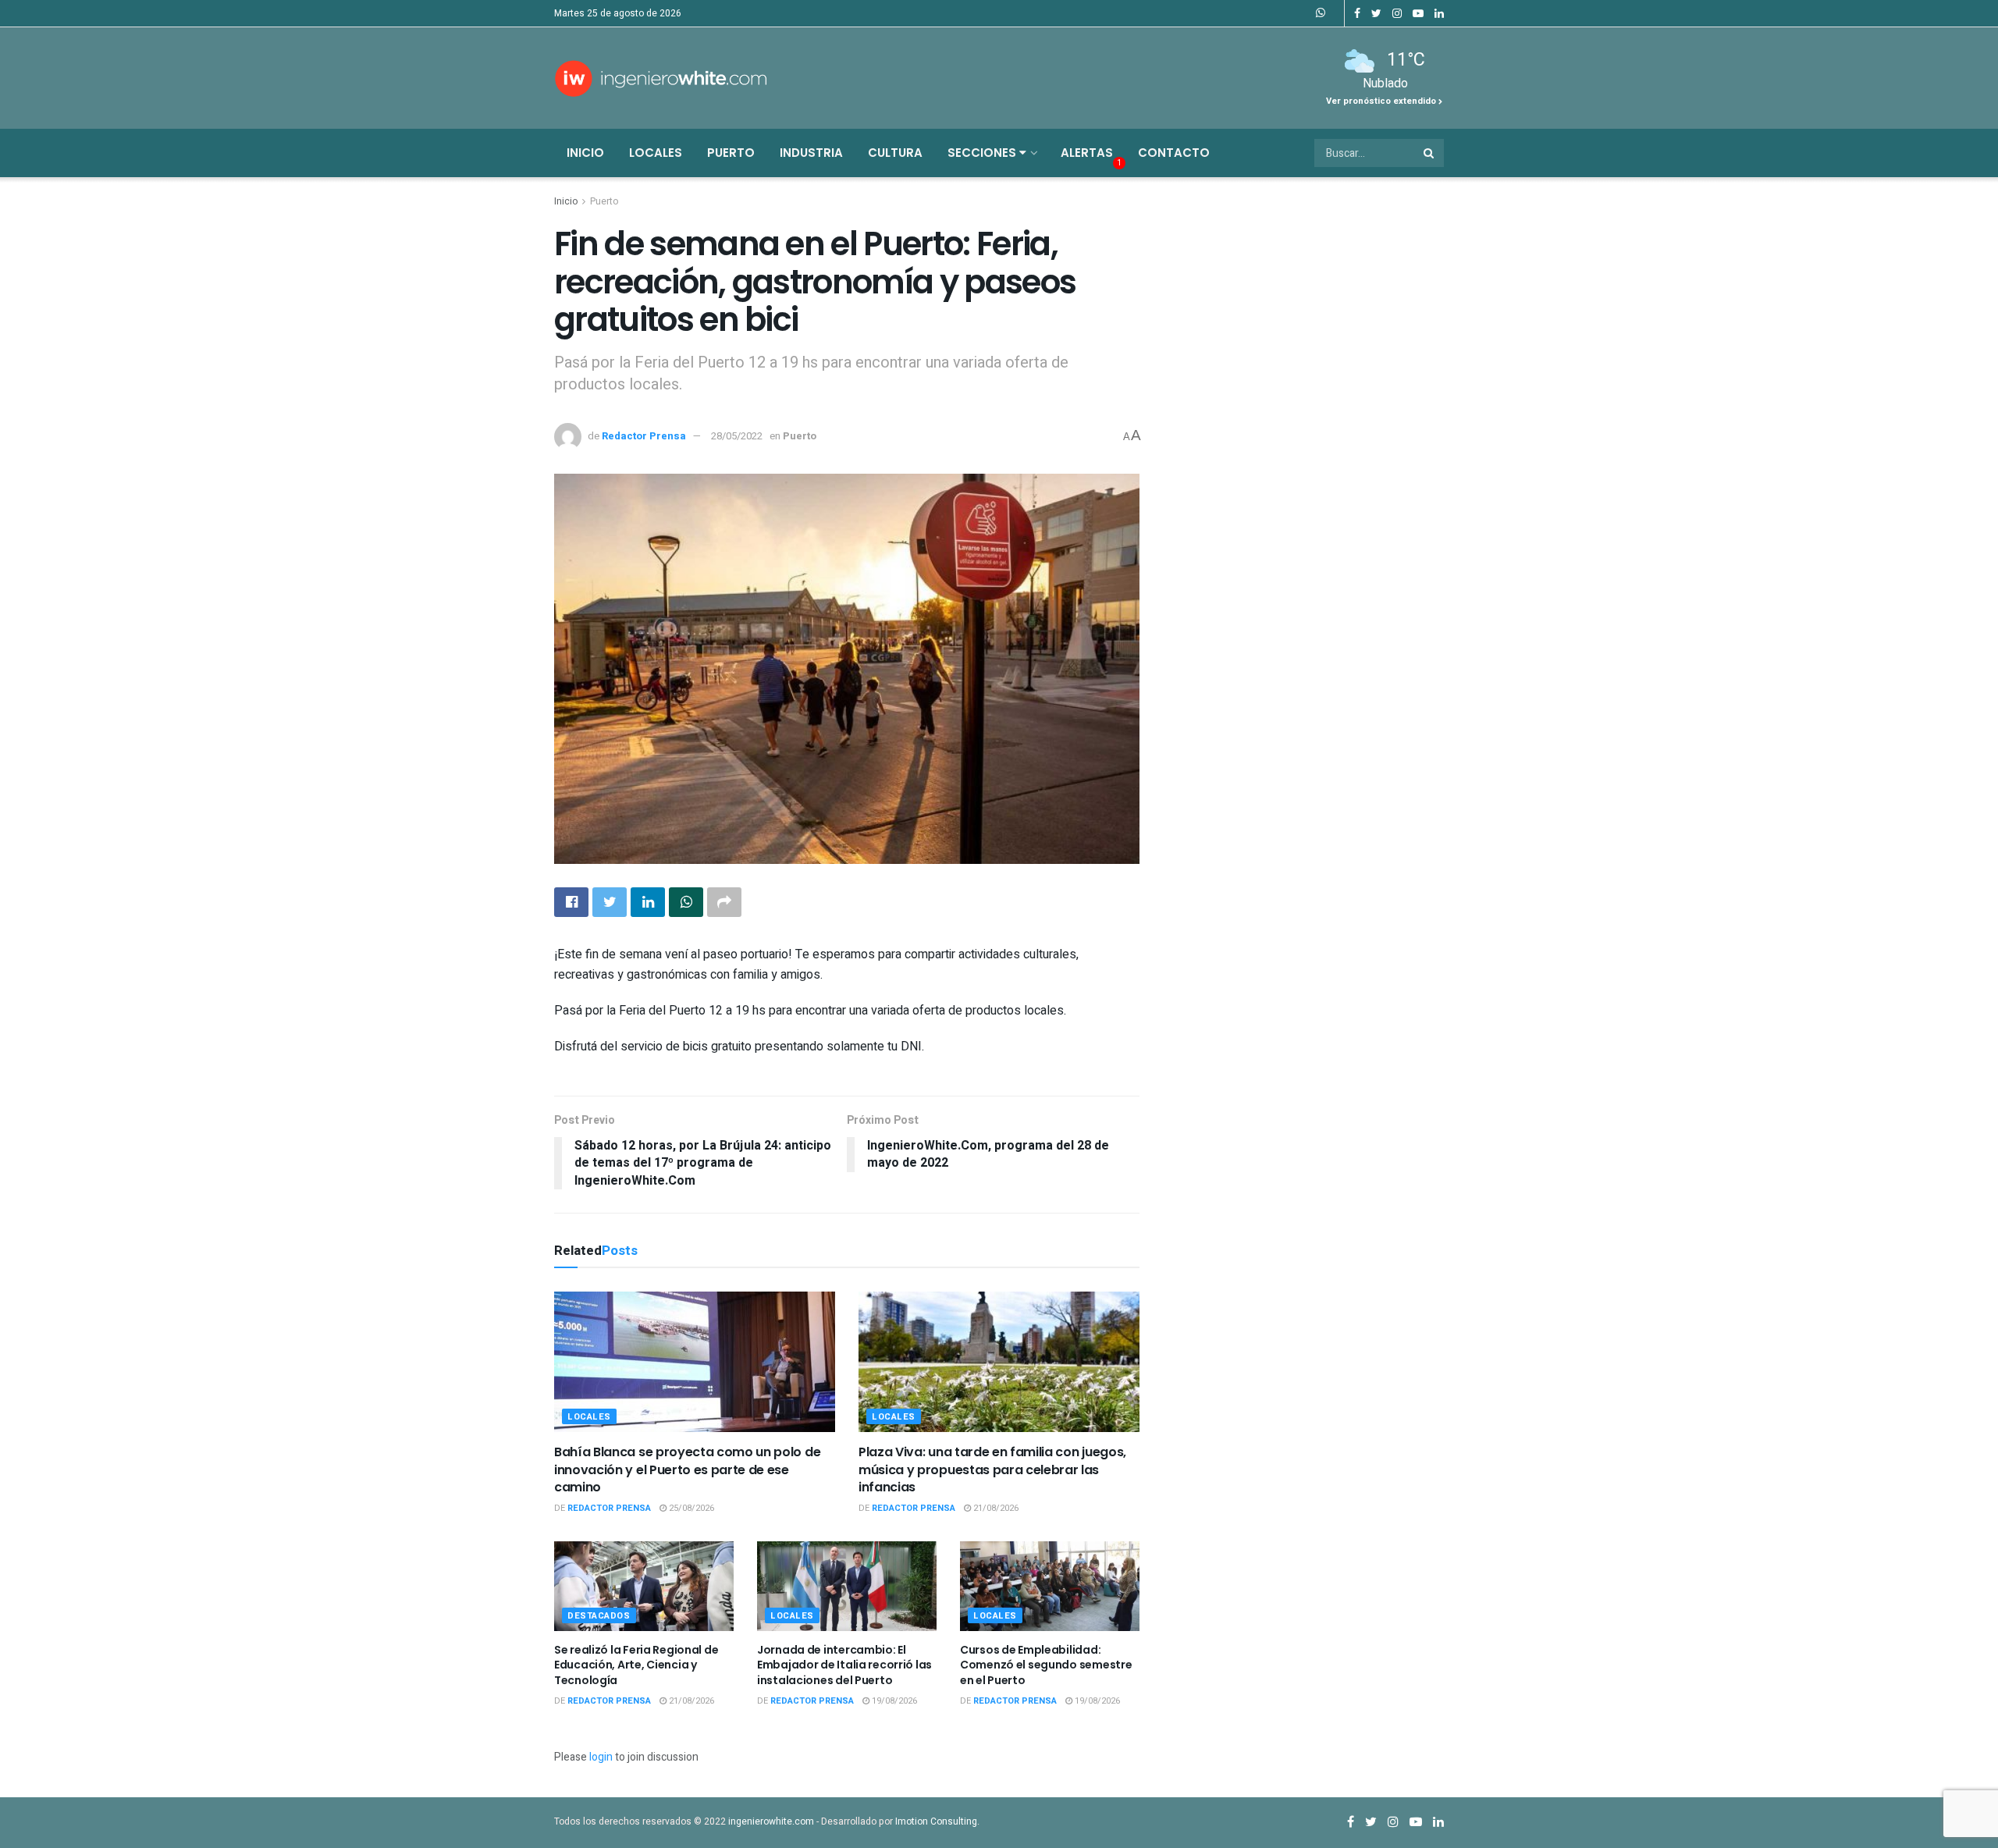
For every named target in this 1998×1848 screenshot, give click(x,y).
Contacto (1174, 153)
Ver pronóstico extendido (1382, 101)
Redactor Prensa (644, 436)
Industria (811, 153)
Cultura (895, 153)
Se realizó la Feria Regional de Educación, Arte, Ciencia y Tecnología (636, 1665)
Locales (656, 153)
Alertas (1087, 153)
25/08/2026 (690, 1508)
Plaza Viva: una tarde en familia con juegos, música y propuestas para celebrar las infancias (992, 1470)
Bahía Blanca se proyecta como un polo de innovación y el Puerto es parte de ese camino (687, 1470)
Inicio (585, 153)
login (601, 1757)
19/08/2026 (893, 1701)
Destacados (599, 1616)
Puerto (731, 153)
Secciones (983, 153)
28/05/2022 (737, 436)
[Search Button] (1430, 153)
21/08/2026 (995, 1508)
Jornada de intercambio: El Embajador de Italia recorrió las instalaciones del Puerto (844, 1665)
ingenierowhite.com (771, 1821)
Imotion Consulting (936, 1821)
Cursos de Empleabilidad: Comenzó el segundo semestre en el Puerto (1046, 1665)
